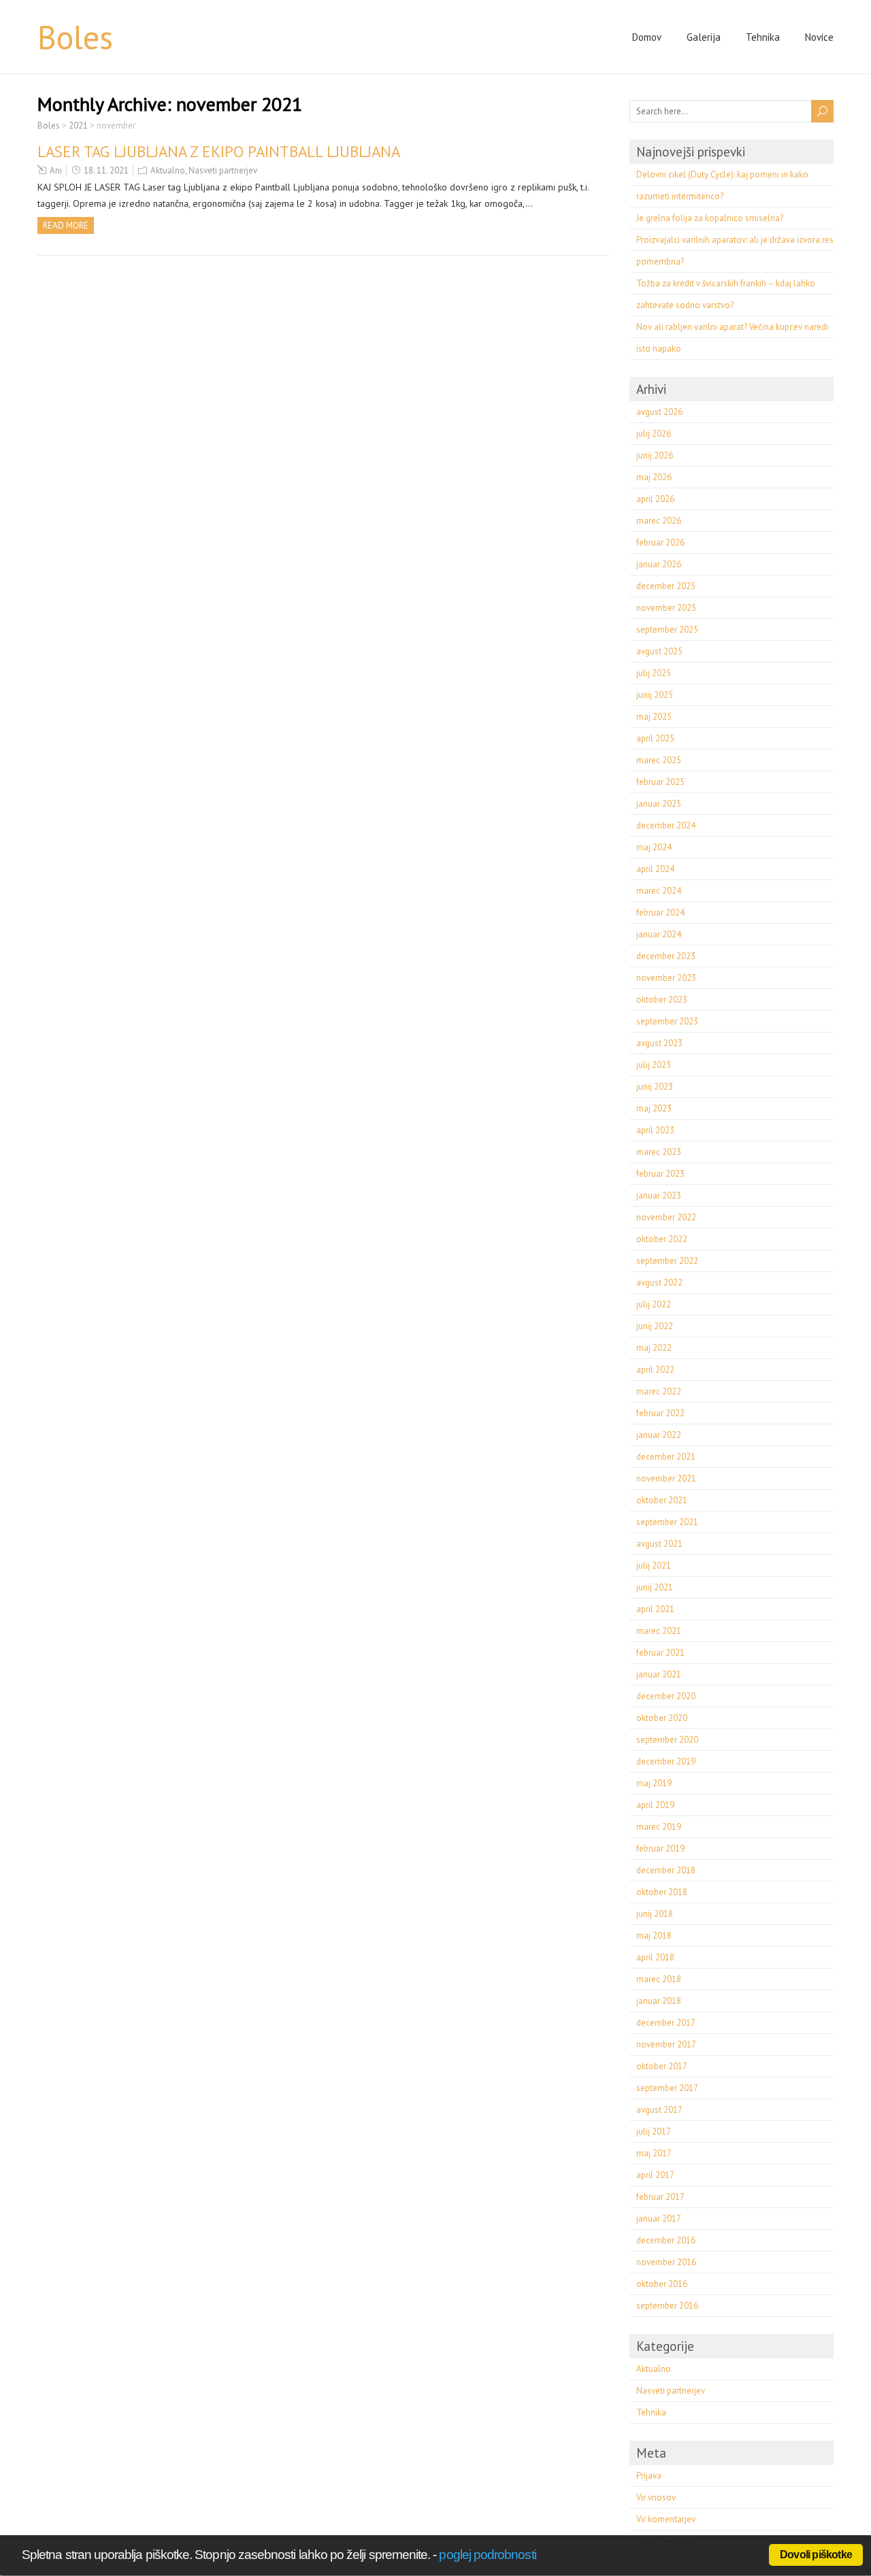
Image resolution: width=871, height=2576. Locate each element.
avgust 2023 (659, 1043)
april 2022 (655, 1370)
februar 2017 (660, 2197)
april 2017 (655, 2175)
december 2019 (666, 1761)
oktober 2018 (662, 1892)
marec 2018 (659, 1979)
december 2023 (666, 956)
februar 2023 (660, 1174)
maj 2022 (654, 1348)
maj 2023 (654, 1108)
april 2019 (655, 1805)
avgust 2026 (659, 412)
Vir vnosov (656, 2497)
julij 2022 (654, 1304)
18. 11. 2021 (106, 170)
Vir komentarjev (666, 2519)
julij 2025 (654, 673)
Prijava (649, 2476)
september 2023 (667, 1021)
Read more (66, 225)
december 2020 (666, 1696)
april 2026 (655, 499)
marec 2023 (659, 1152)
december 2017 (666, 2023)
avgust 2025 (659, 651)
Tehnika (763, 37)
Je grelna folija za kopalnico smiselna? (710, 218)
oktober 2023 (662, 1000)
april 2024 (655, 869)
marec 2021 (659, 1631)
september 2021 (667, 1522)
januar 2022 (659, 1435)
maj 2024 (654, 847)
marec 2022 (659, 1391)
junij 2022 (655, 1326)
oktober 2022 (662, 1239)
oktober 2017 (662, 2066)
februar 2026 (660, 542)
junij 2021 (655, 1587)
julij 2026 (654, 434)
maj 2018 (654, 1936)
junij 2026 (655, 455)
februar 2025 (660, 782)
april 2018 (655, 1957)
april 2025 (655, 738)
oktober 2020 (662, 1718)
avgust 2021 (659, 1544)
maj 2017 (654, 2153)
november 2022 (666, 1217)
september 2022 (667, 1261)
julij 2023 (654, 1065)
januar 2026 (659, 564)
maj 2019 (654, 1783)
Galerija (704, 37)
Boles (75, 37)
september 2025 (667, 630)
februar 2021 (660, 1653)
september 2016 (667, 2306)
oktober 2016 (662, 2284)
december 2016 (666, 2240)
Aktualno (168, 170)
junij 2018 (655, 1914)
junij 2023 (655, 1087)
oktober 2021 (662, 1500)
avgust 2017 (659, 2110)
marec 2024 (659, 891)
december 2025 (666, 586)
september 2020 (667, 1740)
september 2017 (667, 2088)
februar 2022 (660, 1413)
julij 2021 (654, 1566)
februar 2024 (660, 913)
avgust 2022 (659, 1283)
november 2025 (666, 608)
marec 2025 (659, 760)
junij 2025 (655, 695)
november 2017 (666, 2044)
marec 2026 (659, 521)
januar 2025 (659, 804)
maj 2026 (654, 477)
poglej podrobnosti (487, 2555)
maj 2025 (654, 717)
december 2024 (666, 825)
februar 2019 (660, 1849)
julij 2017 (654, 2131)
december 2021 (666, 1457)
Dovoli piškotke (816, 2555)
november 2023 (666, 978)
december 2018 (666, 1870)
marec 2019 (659, 1827)
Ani (56, 170)
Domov (647, 37)
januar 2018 (659, 2001)
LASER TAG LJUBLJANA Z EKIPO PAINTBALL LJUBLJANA (219, 151)
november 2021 (666, 1478)
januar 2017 (659, 2219)
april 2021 (655, 1609)
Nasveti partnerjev (223, 170)
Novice (819, 37)
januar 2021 (659, 1674)
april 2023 (655, 1130)
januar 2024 (659, 934)
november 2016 (666, 2262)
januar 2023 (659, 1195)
